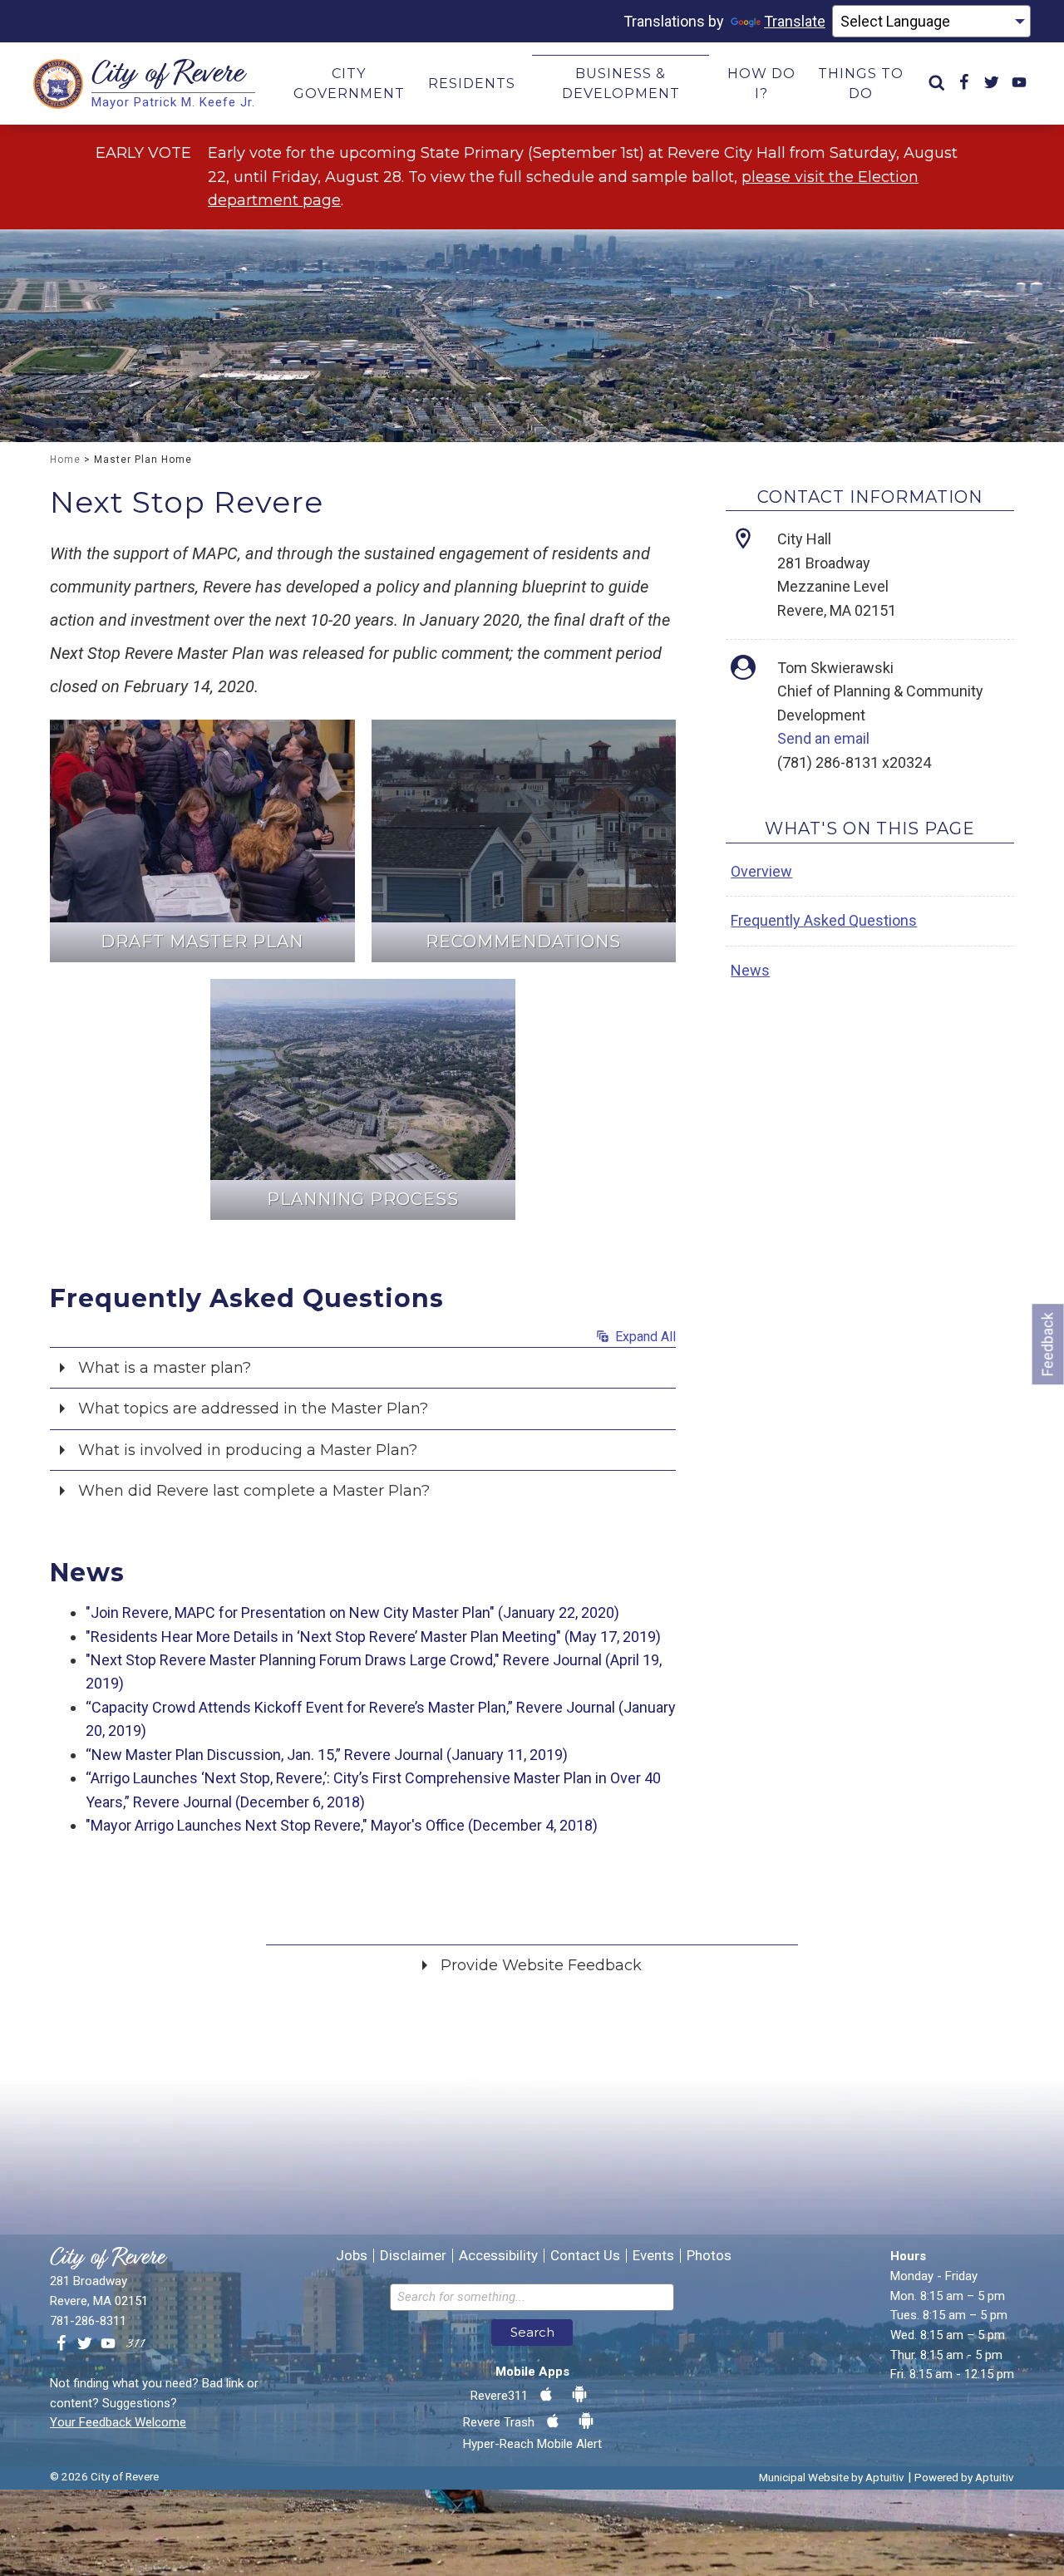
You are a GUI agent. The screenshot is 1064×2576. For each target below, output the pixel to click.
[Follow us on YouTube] (108, 2344)
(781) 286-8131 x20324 (854, 762)
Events (653, 2256)
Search (532, 2332)
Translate (795, 21)
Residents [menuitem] (472, 84)
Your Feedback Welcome (118, 2422)
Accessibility (498, 2256)
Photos (709, 2256)
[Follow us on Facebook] (62, 2344)
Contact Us (585, 2256)
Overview (761, 871)
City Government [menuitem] (349, 84)
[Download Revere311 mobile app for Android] (579, 2395)
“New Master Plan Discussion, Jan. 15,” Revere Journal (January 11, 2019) (327, 1755)
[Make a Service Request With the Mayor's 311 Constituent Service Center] (135, 2344)
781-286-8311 (88, 2321)
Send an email (823, 738)
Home (65, 460)
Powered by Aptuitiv (964, 2477)
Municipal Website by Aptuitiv (832, 2477)
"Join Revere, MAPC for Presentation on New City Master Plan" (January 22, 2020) (352, 1612)
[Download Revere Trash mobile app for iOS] (553, 2421)
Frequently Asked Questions (824, 920)
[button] (363, 1366)
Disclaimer (413, 2256)
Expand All (644, 1337)
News (750, 970)
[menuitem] (937, 84)
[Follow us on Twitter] (85, 2344)
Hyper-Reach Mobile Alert (532, 2444)
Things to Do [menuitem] (861, 84)
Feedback (1048, 1344)
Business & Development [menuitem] (621, 84)
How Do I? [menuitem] (761, 84)
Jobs (352, 2256)
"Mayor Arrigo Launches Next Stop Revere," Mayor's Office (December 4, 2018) (342, 1825)
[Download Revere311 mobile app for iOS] (546, 2395)
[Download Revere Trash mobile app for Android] (586, 2421)
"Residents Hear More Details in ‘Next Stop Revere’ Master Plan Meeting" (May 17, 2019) (373, 1637)
